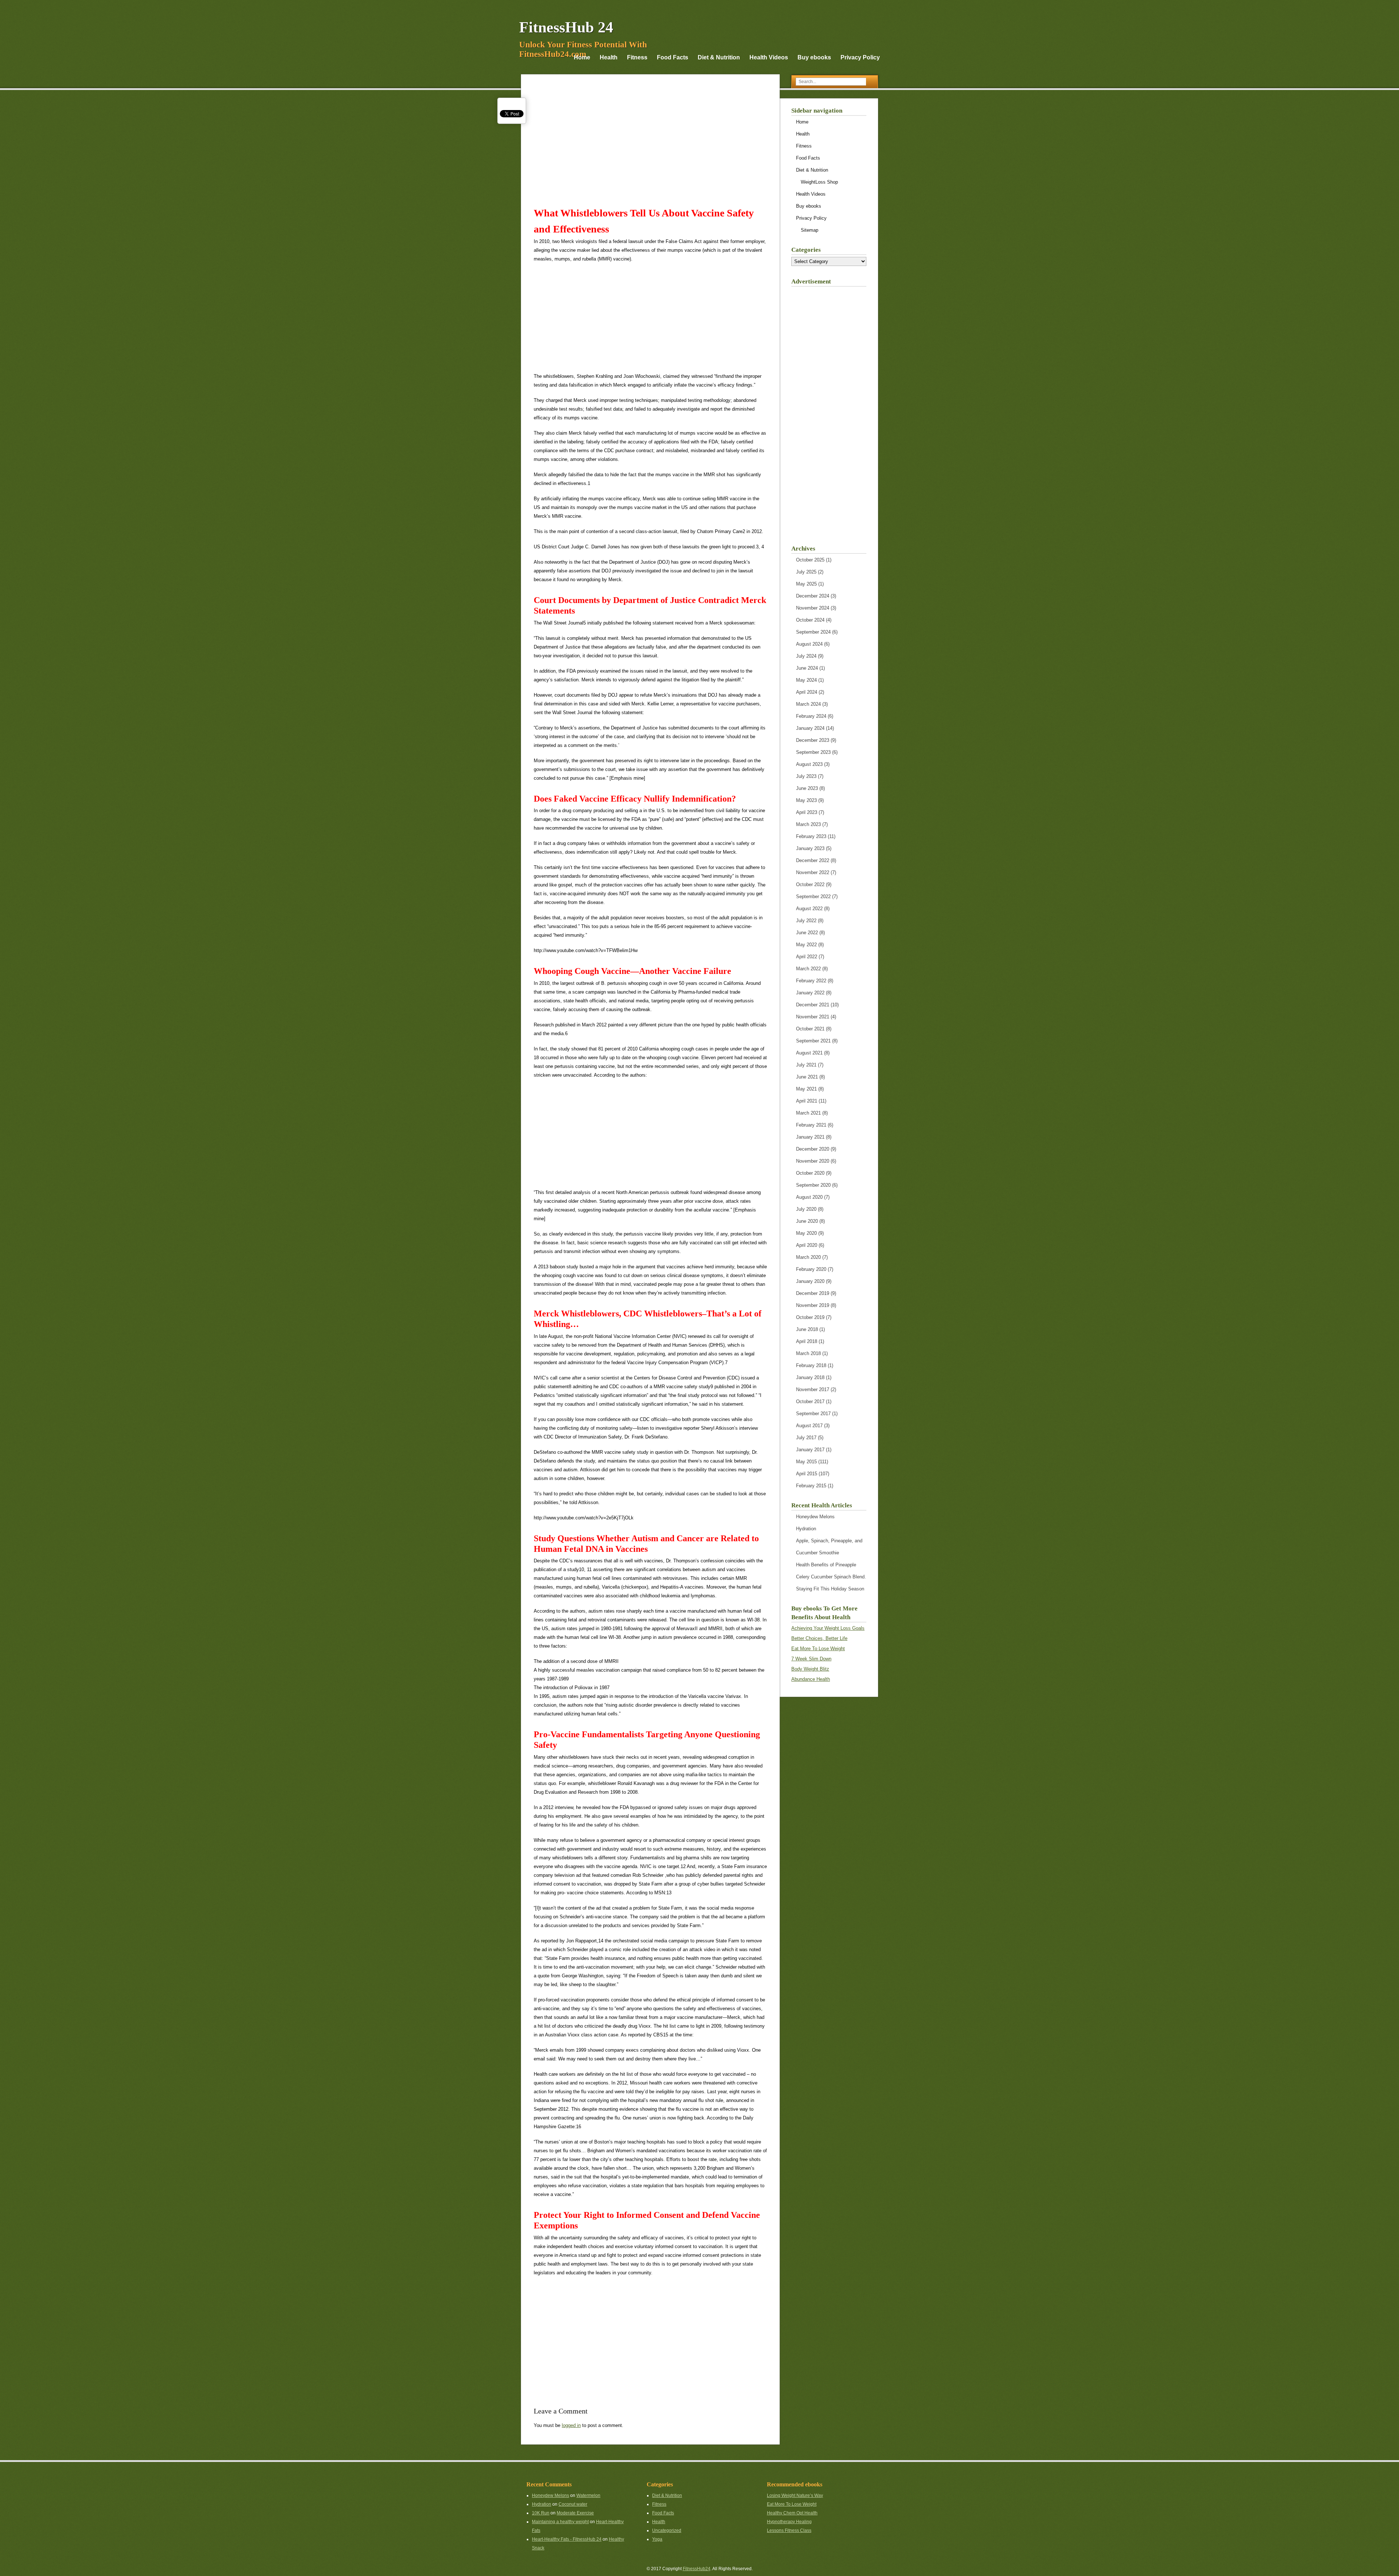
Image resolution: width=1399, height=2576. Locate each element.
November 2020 (813, 1161)
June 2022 (807, 933)
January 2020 (810, 1281)
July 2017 (806, 1438)
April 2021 (807, 1101)
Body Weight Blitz (810, 1669)
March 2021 (808, 1113)
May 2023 (806, 800)
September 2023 (813, 752)
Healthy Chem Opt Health (792, 2513)
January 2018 (810, 1377)
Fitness (637, 57)
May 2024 (806, 680)
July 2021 (806, 1065)
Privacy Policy (860, 57)
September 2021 (813, 1041)
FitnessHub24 (697, 2569)
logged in (571, 2425)
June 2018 (807, 1329)
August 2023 (809, 764)
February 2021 (811, 1125)
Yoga (657, 2539)
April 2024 (807, 692)
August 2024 (809, 644)
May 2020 (806, 1233)
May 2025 (806, 584)
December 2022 (813, 860)
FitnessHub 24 (566, 27)
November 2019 (813, 1305)
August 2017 (809, 1426)
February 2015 (811, 1486)
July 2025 (806, 572)
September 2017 (813, 1414)
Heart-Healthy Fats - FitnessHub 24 (567, 2539)
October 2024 (810, 620)
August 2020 (809, 1197)
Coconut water (573, 2504)
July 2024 (806, 656)
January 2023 (810, 848)
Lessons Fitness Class (789, 2530)
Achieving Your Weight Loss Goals (828, 1628)
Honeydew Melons (815, 1517)
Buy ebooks (814, 57)
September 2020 (813, 1185)
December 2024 (813, 596)
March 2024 (808, 704)
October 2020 (810, 1173)
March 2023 (808, 824)
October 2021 (810, 1029)
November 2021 (813, 1017)
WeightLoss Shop (819, 182)
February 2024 (811, 716)
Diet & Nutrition (719, 57)
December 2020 (813, 1149)
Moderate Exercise (575, 2513)
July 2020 (806, 1209)
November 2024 (813, 608)
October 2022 (810, 884)
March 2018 (808, 1353)
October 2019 (810, 1317)
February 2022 (811, 981)
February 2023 (811, 836)
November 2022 (813, 872)
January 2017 (810, 1450)
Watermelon (588, 2495)
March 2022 (808, 969)
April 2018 (807, 1341)
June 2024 (807, 668)
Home (582, 57)
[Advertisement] (650, 147)
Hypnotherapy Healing (789, 2522)
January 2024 (810, 728)
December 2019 (813, 1293)
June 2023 (807, 788)
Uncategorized (667, 2530)
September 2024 (813, 632)
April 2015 (807, 1474)
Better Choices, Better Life (819, 1638)
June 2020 (807, 1221)
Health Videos (769, 57)
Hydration (806, 1529)
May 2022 (806, 945)
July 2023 (806, 776)
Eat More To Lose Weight (818, 1649)
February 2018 (811, 1365)
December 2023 (813, 740)
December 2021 (813, 1005)
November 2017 (813, 1389)
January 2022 (810, 993)
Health (609, 57)
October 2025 (810, 560)
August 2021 (809, 1053)
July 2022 (806, 921)
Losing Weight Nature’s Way (795, 2495)
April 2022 (807, 957)
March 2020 (808, 1257)
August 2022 (809, 909)
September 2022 (813, 896)
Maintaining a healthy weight (560, 2522)
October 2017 (810, 1401)
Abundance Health (811, 1679)
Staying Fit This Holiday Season (830, 1589)
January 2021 (810, 1137)
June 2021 (807, 1077)
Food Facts (673, 57)
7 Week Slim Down (811, 1659)
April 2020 (807, 1245)
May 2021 (806, 1089)
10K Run (541, 2513)
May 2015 (806, 1462)
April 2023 (807, 812)
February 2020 (811, 1269)
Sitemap (810, 230)
